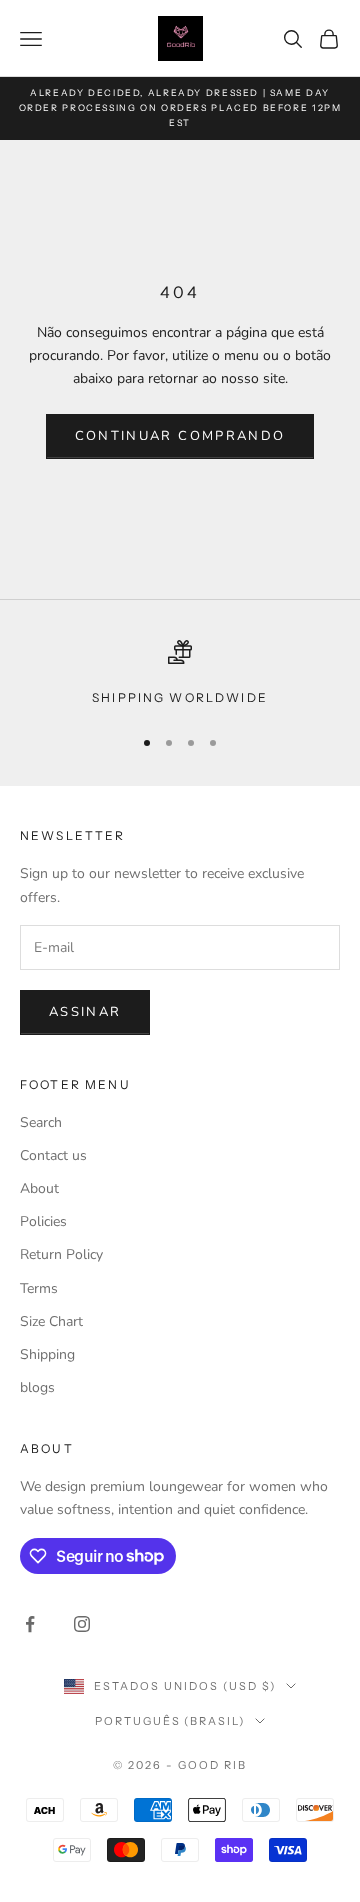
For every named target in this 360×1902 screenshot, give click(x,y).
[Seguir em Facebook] (30, 1624)
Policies (43, 1221)
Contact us (53, 1155)
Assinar (85, 1012)
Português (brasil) (170, 1721)
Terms (39, 1288)
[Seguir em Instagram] (82, 1624)
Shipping (47, 1354)
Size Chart (51, 1321)
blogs (37, 1387)
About (39, 1188)
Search (41, 1122)
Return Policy (61, 1254)
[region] (180, 674)
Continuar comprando (180, 436)
